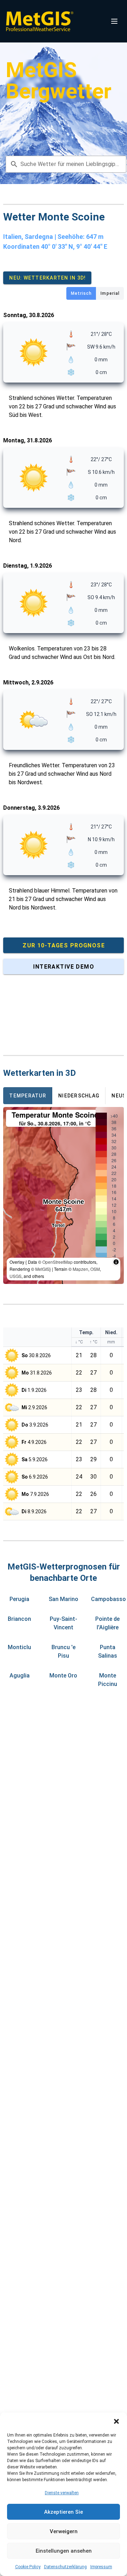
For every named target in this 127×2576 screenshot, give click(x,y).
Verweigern (64, 2531)
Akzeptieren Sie (64, 2512)
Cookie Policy (28, 2567)
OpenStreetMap (58, 1262)
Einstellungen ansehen (64, 2551)
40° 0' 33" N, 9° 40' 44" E (74, 246)
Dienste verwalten (62, 2493)
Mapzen (80, 1269)
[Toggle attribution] (116, 1262)
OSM (95, 1269)
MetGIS (42, 1269)
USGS (16, 1276)
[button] (116, 2421)
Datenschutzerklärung (65, 2567)
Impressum (101, 2567)
